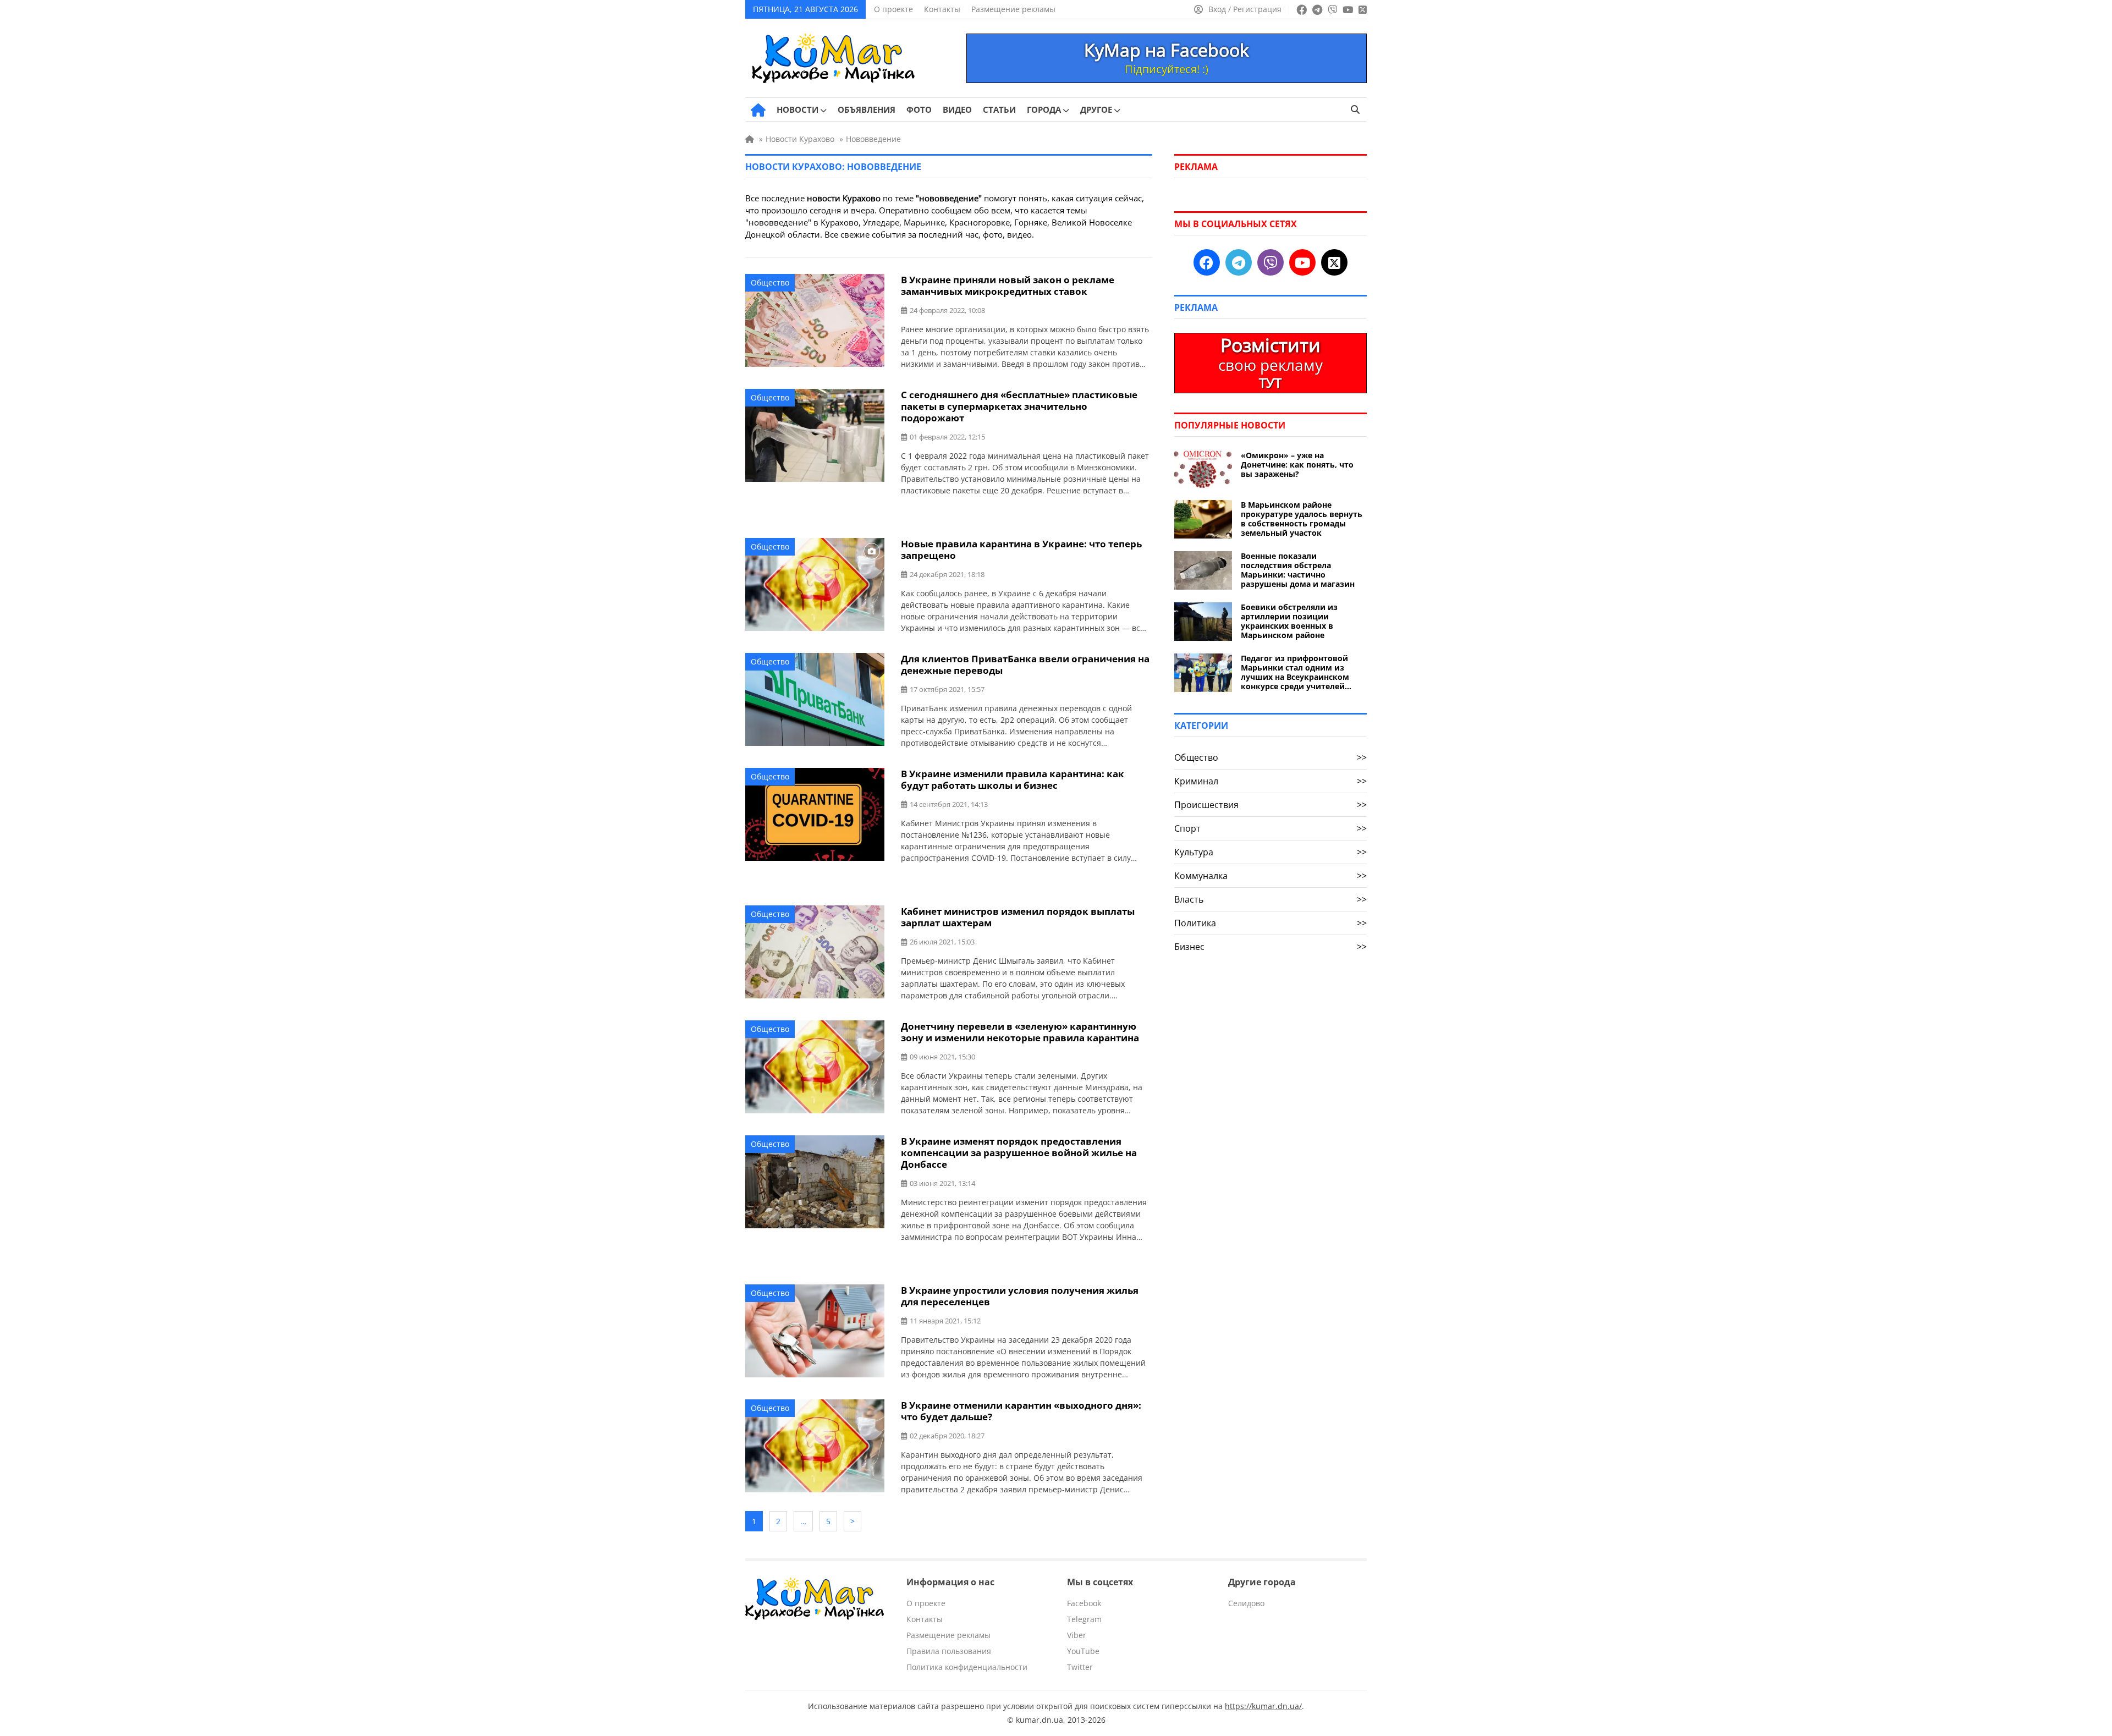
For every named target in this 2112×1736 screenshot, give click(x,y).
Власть (1270, 899)
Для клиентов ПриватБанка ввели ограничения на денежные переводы (1025, 664)
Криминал (1270, 781)
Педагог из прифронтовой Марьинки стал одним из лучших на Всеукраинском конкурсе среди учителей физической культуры (1295, 672)
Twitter (1080, 1667)
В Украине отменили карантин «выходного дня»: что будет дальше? (1021, 1411)
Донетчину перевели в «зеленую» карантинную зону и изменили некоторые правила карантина (1020, 1032)
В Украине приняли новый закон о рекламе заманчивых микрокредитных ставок (1008, 285)
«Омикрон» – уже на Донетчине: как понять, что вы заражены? (1297, 465)
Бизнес (1270, 947)
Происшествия (1270, 805)
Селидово (1246, 1603)
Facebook (1084, 1603)
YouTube (1083, 1651)
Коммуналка (1270, 876)
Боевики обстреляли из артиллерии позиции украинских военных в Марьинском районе (1289, 621)
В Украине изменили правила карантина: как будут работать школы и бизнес (1013, 779)
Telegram (1084, 1619)
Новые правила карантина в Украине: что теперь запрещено (1021, 550)
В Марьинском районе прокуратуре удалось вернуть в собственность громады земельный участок (1302, 519)
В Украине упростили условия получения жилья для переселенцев (1020, 1296)
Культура (1270, 852)
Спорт (1270, 828)
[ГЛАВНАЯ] (758, 110)
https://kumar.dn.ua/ (1263, 1706)
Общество (770, 282)
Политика (1270, 923)
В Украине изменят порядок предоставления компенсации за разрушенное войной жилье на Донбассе (1019, 1153)
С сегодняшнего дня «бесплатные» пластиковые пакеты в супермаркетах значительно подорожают (1019, 406)
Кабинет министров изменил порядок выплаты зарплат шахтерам (1018, 917)
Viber (1077, 1635)
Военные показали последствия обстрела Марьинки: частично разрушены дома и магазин (1298, 570)
